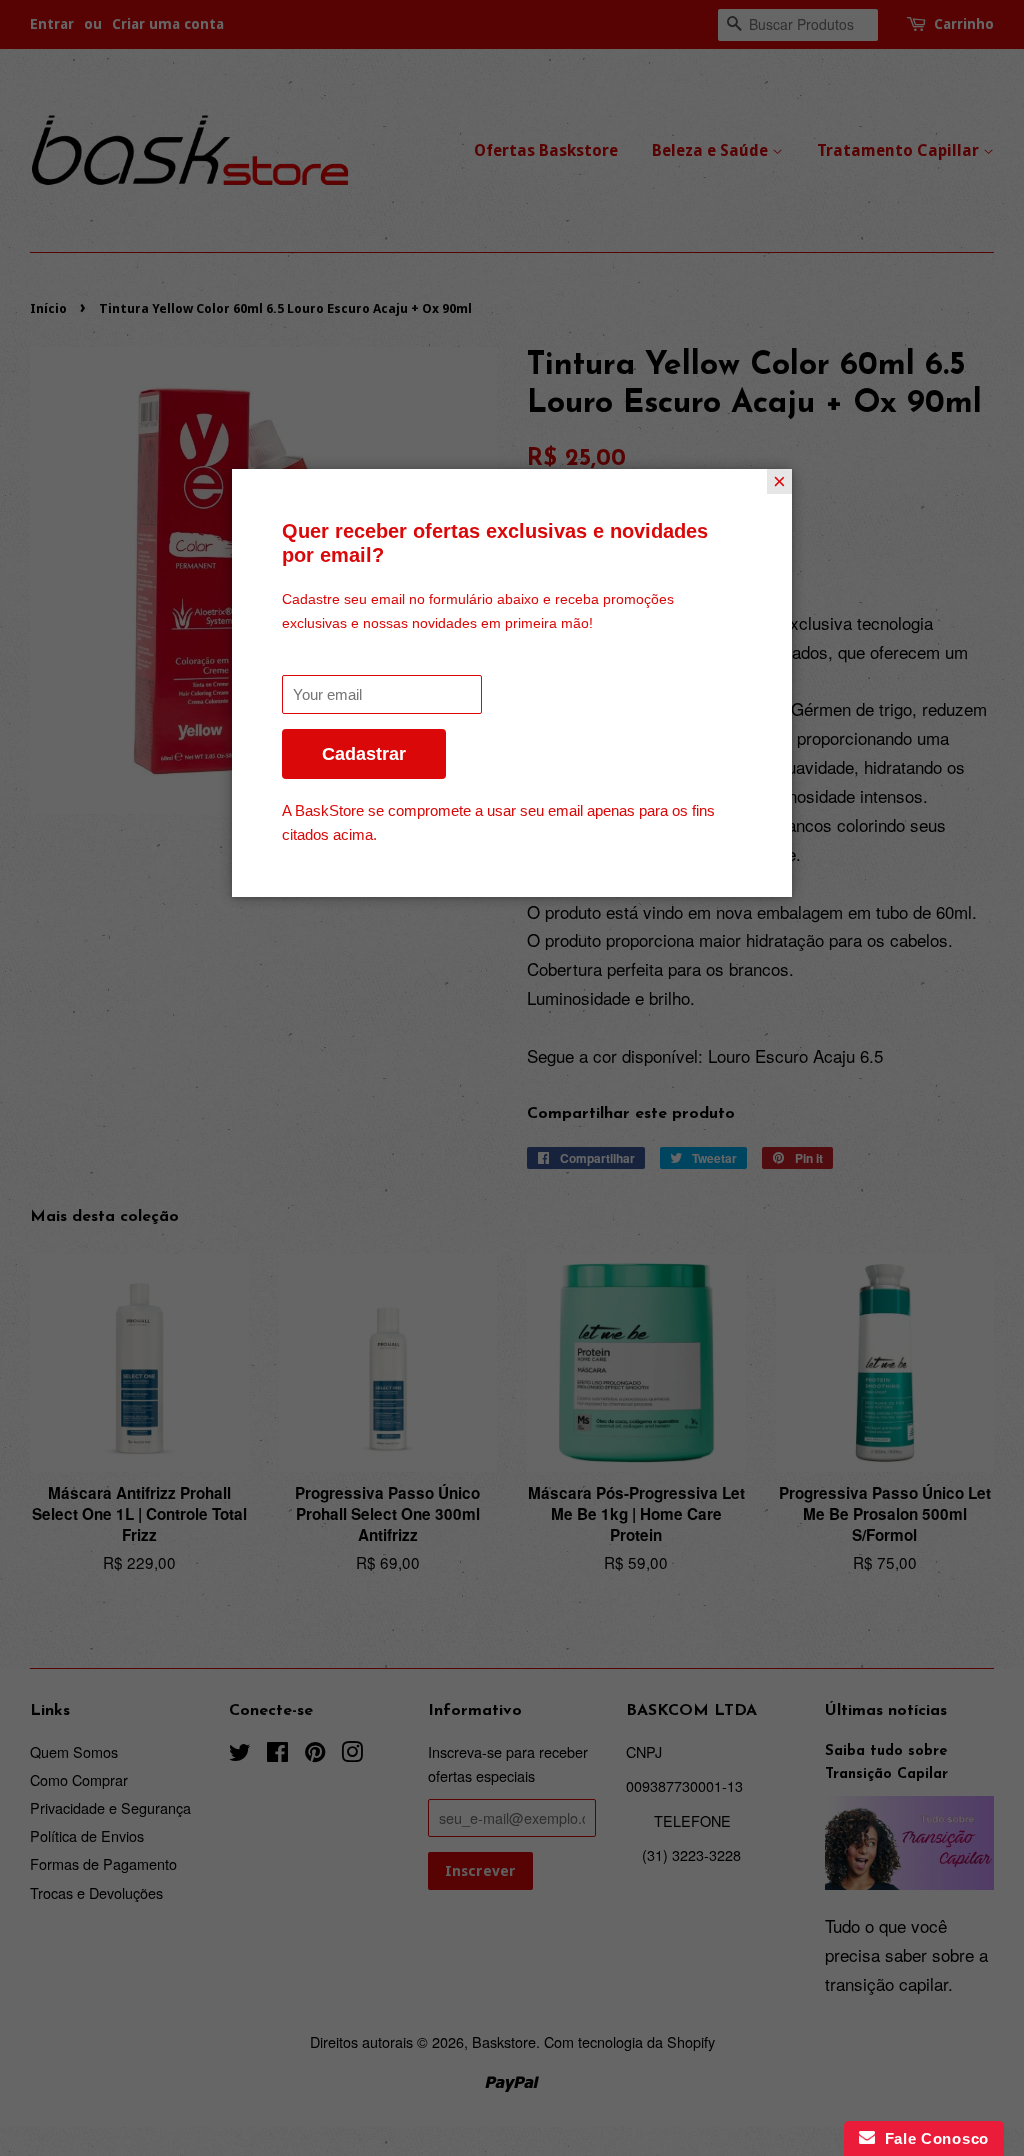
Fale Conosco (932, 2138)
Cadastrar (364, 754)
